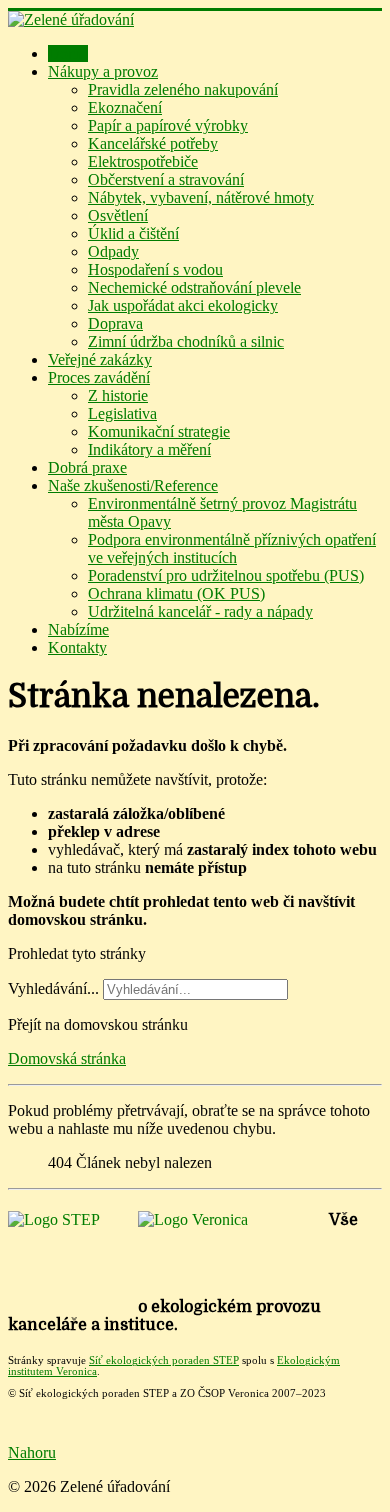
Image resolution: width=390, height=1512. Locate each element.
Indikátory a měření (149, 449)
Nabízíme (78, 629)
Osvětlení (118, 215)
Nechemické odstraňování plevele (194, 287)
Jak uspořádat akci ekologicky (183, 305)
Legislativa (122, 413)
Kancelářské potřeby (153, 143)
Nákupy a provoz (103, 71)
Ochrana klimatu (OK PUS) (176, 593)
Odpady (113, 251)
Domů (68, 53)
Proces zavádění (99, 377)
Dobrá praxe (87, 467)
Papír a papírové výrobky (168, 125)
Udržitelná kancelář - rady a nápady (200, 611)
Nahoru (32, 1452)
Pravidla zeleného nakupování (183, 89)
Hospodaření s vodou (155, 269)
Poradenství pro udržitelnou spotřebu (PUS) (226, 575)
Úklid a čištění (133, 233)
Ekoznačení (125, 107)
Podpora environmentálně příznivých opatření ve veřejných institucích (232, 548)
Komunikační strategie (159, 431)
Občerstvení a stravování (166, 179)
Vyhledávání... (53, 988)
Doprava (115, 323)
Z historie (118, 395)
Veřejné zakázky (100, 359)
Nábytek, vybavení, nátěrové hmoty (201, 197)
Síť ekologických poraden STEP (164, 1360)
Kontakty (77, 647)
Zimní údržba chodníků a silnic (186, 341)
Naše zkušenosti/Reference (133, 485)
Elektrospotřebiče (143, 161)
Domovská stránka (67, 1058)
